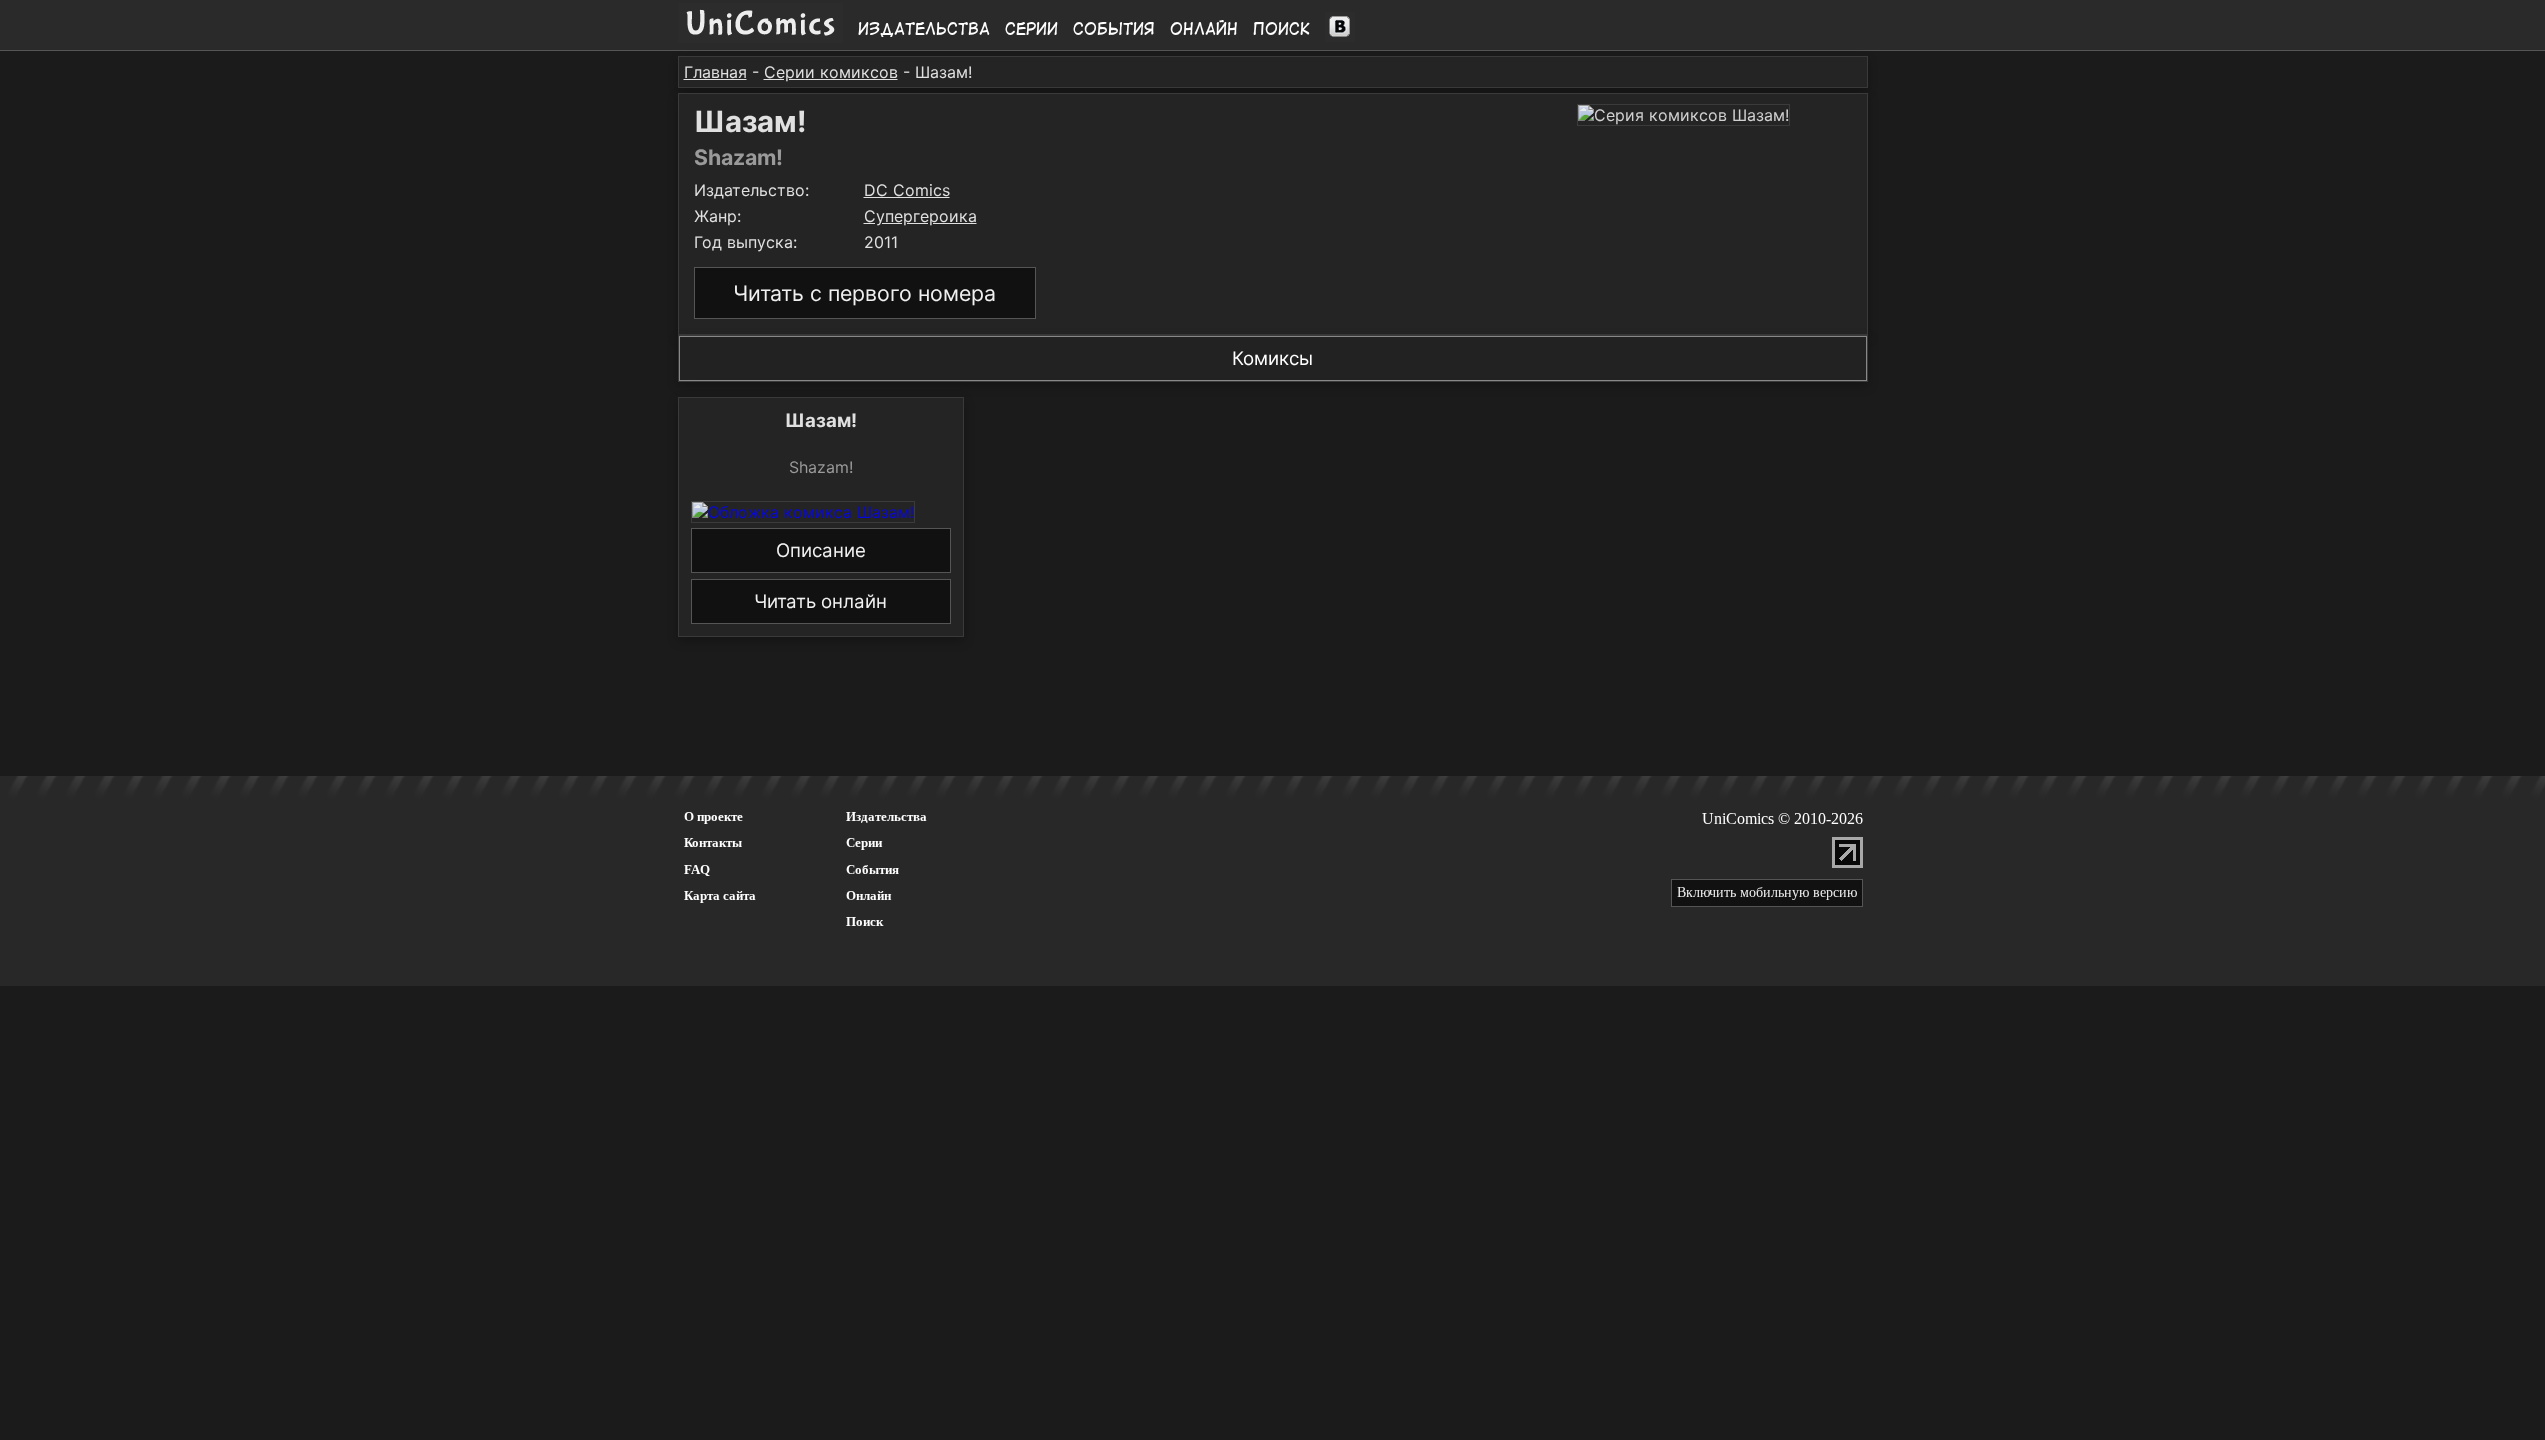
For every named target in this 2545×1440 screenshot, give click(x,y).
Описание (821, 550)
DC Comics (907, 190)
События (1114, 29)
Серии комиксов (831, 72)
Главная (715, 72)
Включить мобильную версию (1767, 892)
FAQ (697, 869)
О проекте (713, 816)
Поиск (1281, 29)
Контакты (713, 842)
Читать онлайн (820, 601)
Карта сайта (720, 895)
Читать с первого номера (864, 293)
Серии (1031, 29)
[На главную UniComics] (760, 37)
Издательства (924, 29)
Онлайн (1204, 29)
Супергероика (920, 216)
